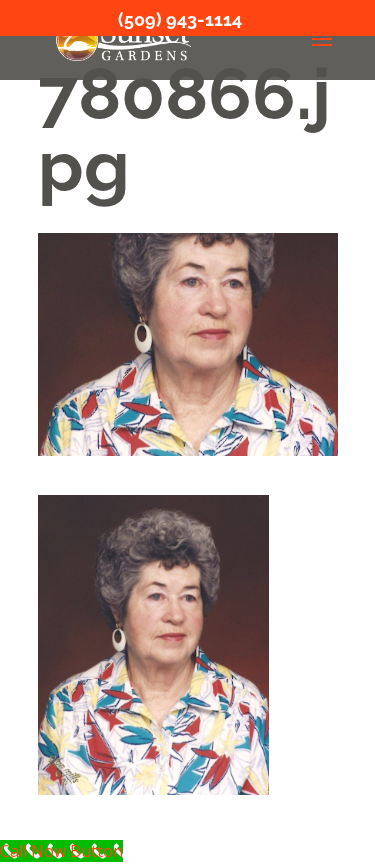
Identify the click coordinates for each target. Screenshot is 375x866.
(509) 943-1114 (180, 19)
